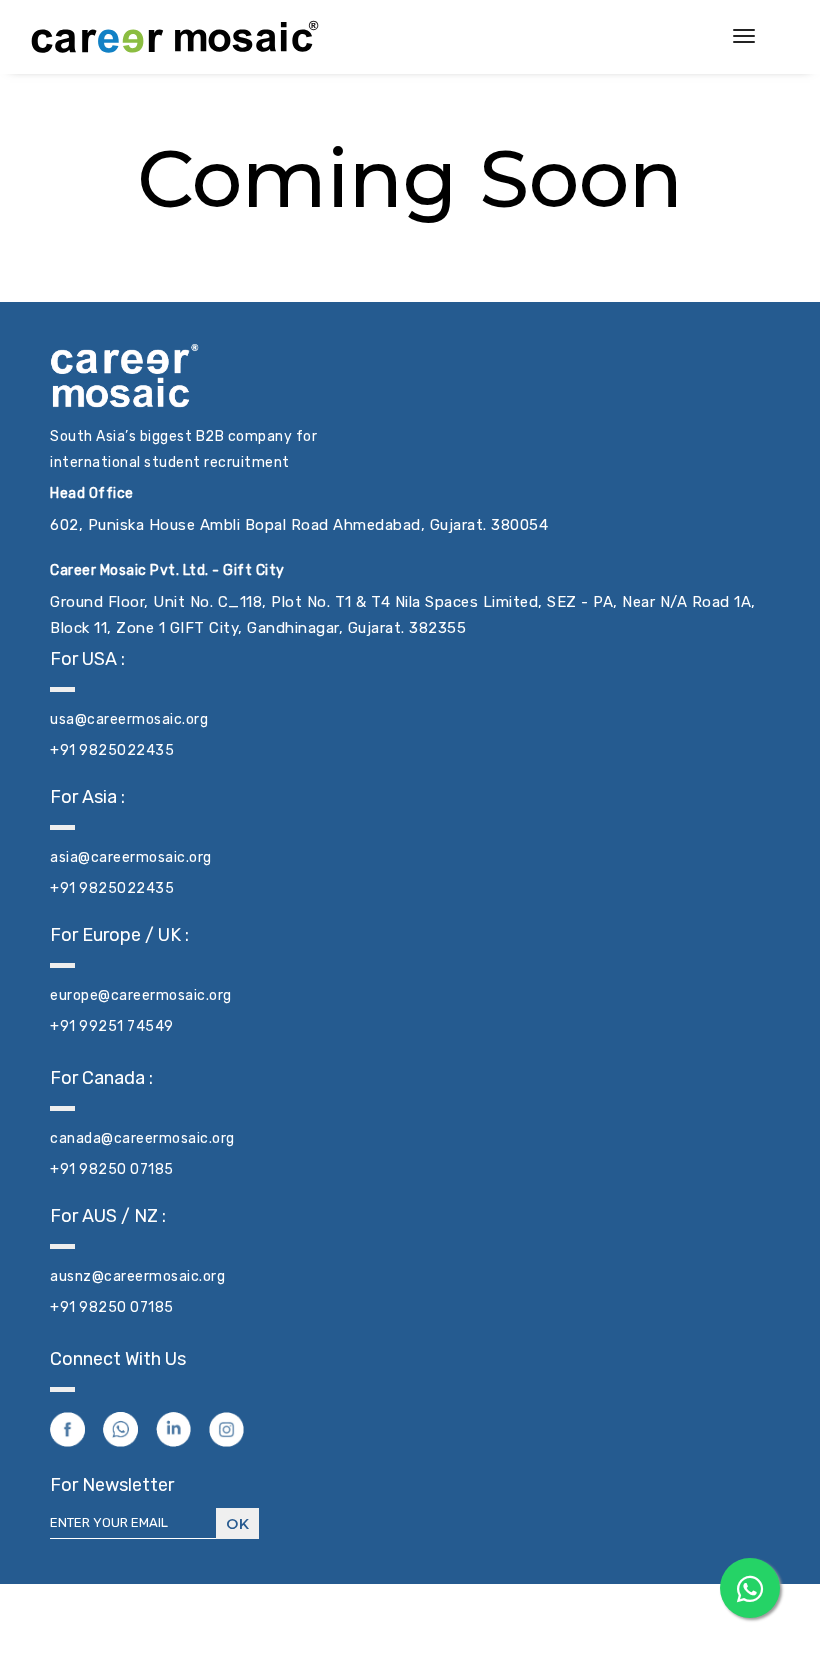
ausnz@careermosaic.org (137, 1276)
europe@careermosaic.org (141, 995)
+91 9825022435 (112, 750)
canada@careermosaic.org (142, 1138)
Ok (237, 1524)
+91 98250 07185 (112, 1169)
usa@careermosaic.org (129, 719)
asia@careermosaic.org (131, 857)
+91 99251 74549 (112, 1026)
